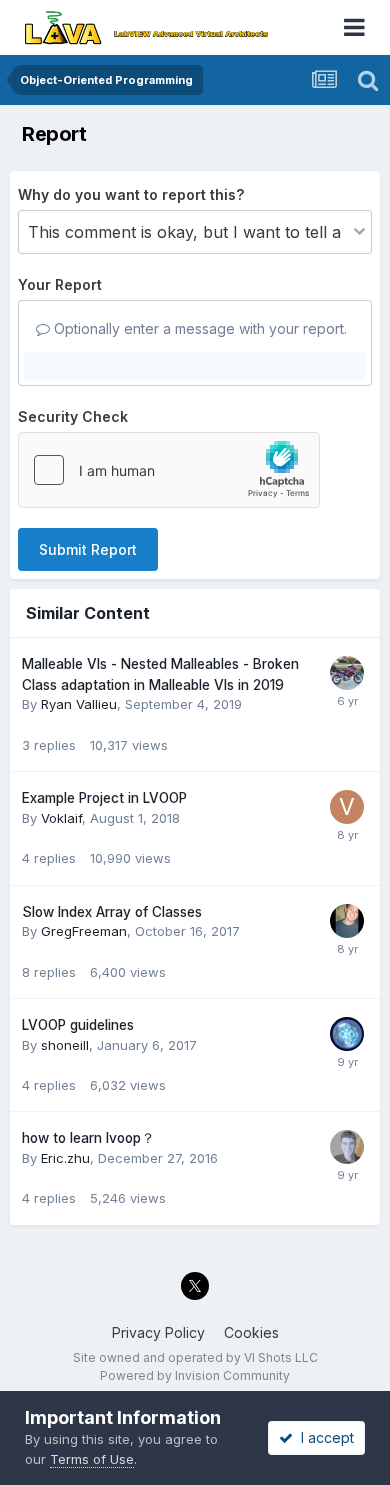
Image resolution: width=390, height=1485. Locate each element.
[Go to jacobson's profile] (347, 1147)
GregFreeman (84, 931)
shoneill (65, 1045)
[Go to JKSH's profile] (347, 1034)
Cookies (251, 1332)
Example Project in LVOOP (104, 798)
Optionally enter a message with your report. (198, 328)
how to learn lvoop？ (88, 1138)
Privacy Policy (158, 1332)
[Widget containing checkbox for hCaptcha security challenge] (169, 470)
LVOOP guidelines (78, 1025)
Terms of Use (92, 1459)
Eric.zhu (65, 1158)
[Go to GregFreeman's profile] (347, 921)
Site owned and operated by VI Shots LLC (195, 1357)
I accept (323, 1437)
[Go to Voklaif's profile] (347, 807)
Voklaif (61, 818)
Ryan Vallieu (79, 704)
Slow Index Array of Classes (112, 912)
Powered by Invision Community (195, 1375)
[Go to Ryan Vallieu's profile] (347, 673)
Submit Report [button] (88, 549)
